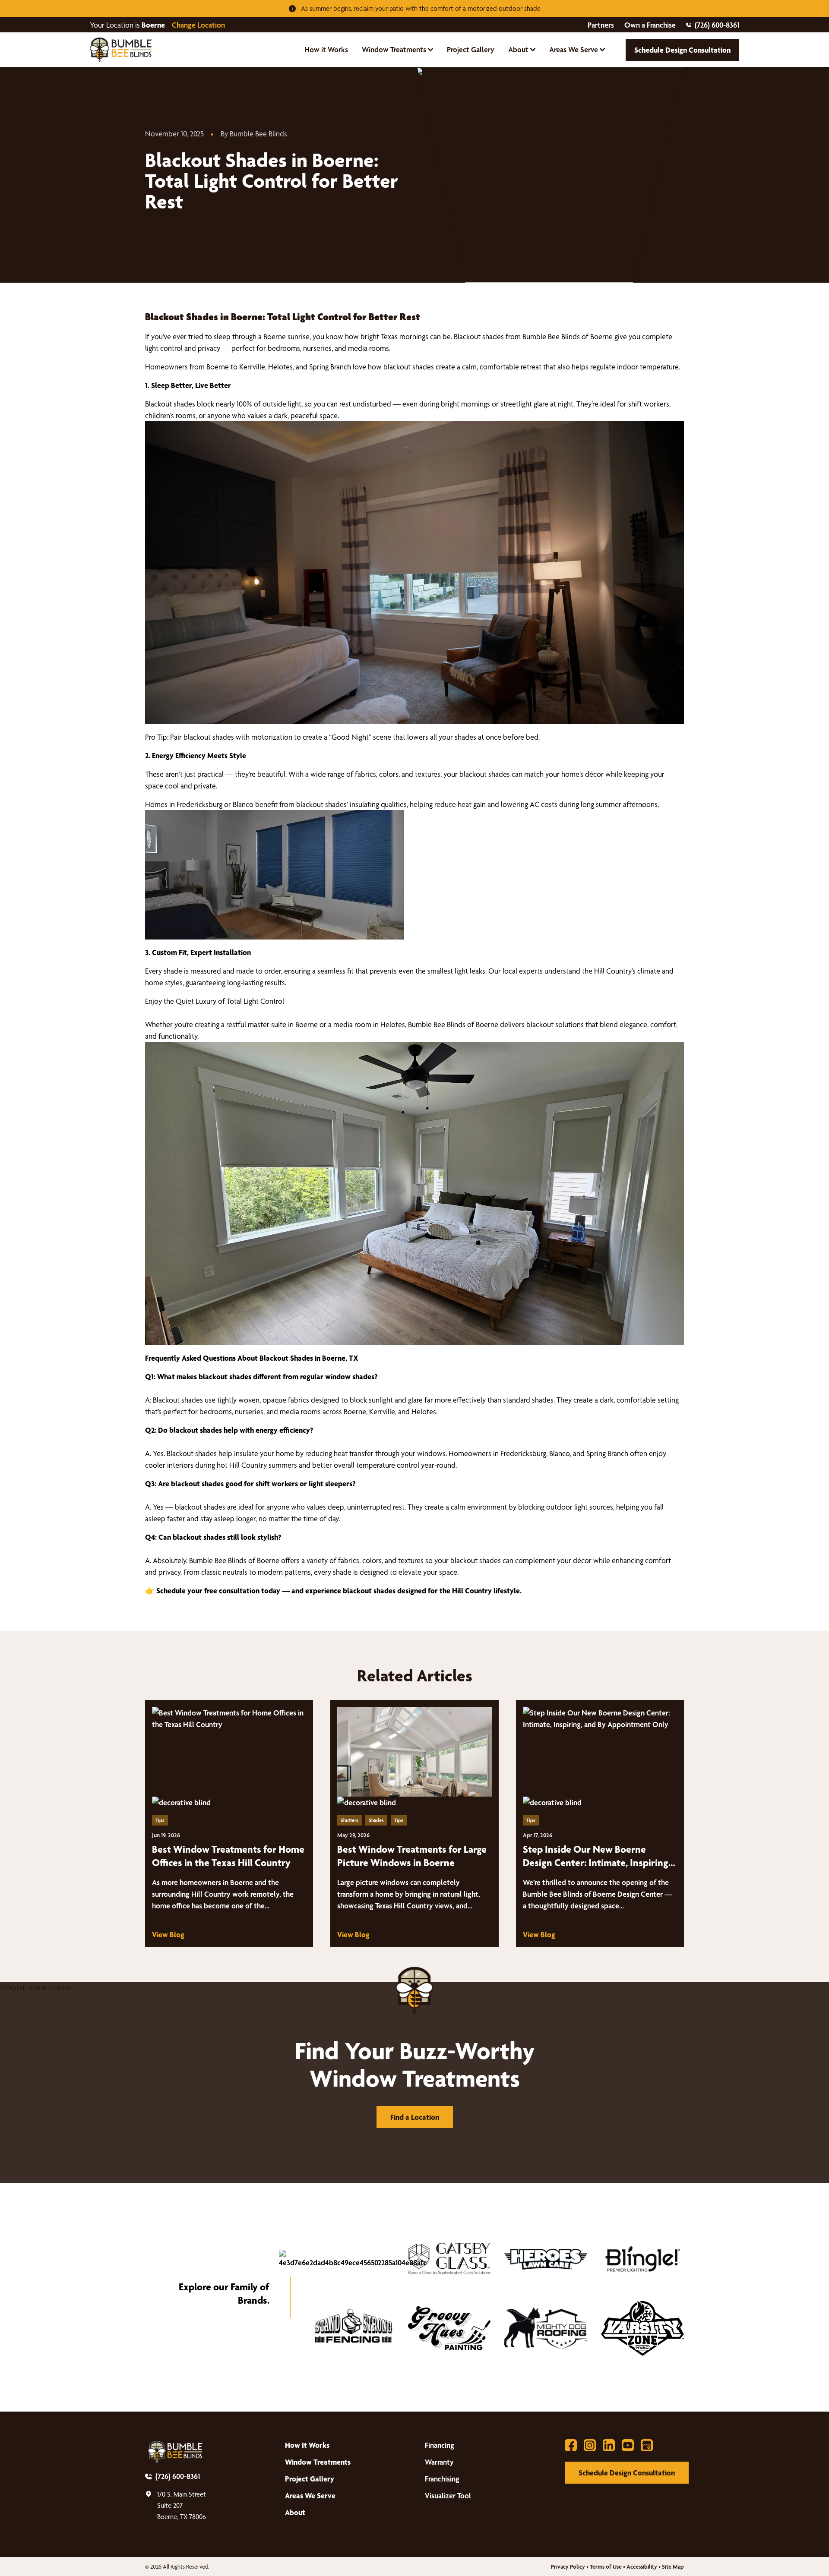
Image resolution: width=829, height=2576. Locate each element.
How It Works (307, 2445)
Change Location (198, 25)
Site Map (673, 2567)
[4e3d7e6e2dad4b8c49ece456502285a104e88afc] (353, 2259)
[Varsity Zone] (642, 2328)
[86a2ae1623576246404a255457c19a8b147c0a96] (546, 2259)
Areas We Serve (574, 49)
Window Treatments (394, 49)
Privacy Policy (568, 2567)
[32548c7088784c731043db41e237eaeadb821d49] (642, 2259)
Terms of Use (606, 2567)
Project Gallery (471, 49)
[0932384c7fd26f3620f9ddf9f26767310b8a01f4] (353, 2328)
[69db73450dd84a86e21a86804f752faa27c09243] (449, 2259)
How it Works (326, 49)
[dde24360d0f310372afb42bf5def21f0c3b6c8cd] (546, 2328)
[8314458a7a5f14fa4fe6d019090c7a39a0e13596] (449, 2328)
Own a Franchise (650, 25)
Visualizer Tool (448, 2496)
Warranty (439, 2462)
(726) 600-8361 (717, 25)
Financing (440, 2445)
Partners (601, 25)
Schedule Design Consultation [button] (682, 50)
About (518, 49)
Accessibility (642, 2567)
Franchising (442, 2479)
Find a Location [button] (415, 2117)
